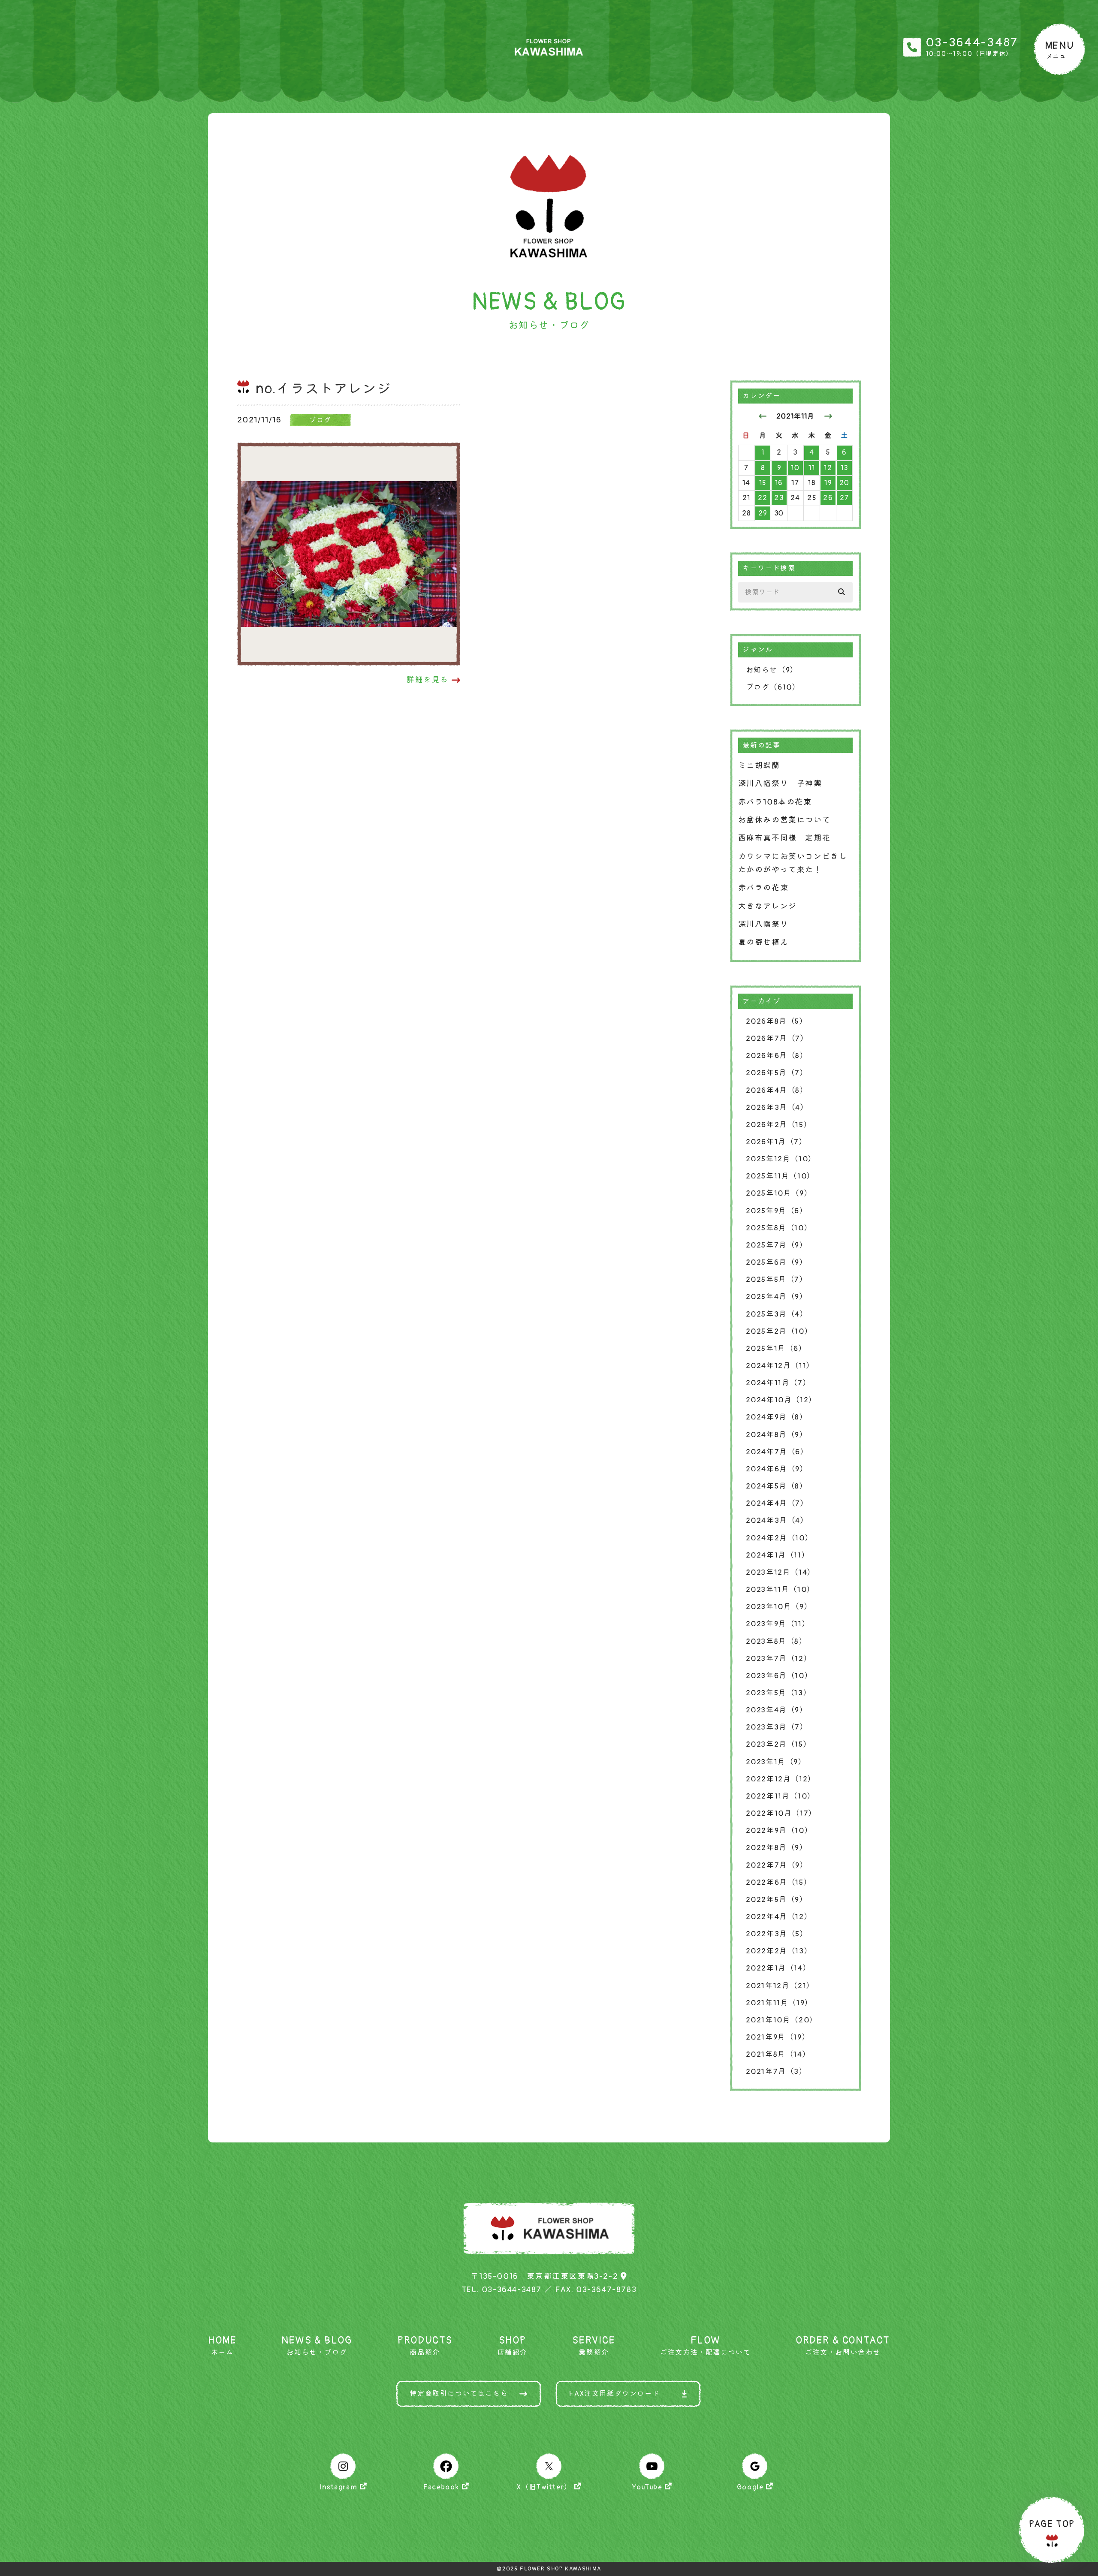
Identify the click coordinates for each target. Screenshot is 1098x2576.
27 (845, 498)
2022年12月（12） (781, 1779)
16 (779, 483)
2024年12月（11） (780, 1366)
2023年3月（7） (777, 1727)
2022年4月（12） (779, 1917)
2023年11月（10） (780, 1589)
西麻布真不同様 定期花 (784, 838)
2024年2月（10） (780, 1538)
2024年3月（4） (777, 1520)
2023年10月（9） (779, 1607)
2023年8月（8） (777, 1641)
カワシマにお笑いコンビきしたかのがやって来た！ (793, 863)
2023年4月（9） (777, 1710)
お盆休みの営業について (784, 820)
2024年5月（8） (777, 1486)
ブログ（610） (773, 687)
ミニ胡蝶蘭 (759, 766)
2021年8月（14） (778, 2054)
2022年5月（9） (777, 1900)
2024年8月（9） (777, 1435)
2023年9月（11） (778, 1624)
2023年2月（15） (779, 1744)
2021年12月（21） (780, 1986)
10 (795, 468)
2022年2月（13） (779, 1951)
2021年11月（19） (779, 2003)
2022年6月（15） (779, 1882)
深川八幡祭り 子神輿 (780, 784)
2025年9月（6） (777, 1211)
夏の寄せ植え (763, 942)
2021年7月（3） (777, 2071)
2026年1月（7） (777, 1142)
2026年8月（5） (777, 1021)
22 (763, 498)
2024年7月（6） (777, 1452)
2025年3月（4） (777, 1314)
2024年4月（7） (777, 1503)
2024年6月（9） (777, 1469)
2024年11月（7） (778, 1383)
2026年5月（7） (777, 1073)
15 (763, 483)
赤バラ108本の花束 (775, 802)
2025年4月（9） (777, 1297)
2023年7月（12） (779, 1659)
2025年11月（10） (780, 1176)
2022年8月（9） (777, 1848)
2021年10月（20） (782, 2020)
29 (763, 513)
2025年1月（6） (776, 1348)
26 (828, 498)
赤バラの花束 (763, 888)
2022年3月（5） (777, 1934)
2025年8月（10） (779, 1228)
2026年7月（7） (777, 1038)
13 (845, 468)
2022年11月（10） (781, 1796)
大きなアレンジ (768, 906)
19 (828, 483)
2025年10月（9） (779, 1193)
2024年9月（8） (777, 1417)
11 (812, 468)
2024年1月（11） (778, 1555)
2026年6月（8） (777, 1056)
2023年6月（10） (779, 1676)
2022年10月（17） (781, 1813)
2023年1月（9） (776, 1762)
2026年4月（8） (777, 1090)
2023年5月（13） (779, 1693)
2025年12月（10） (781, 1159)
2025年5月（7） (777, 1279)
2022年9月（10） (779, 1830)
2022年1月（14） (778, 1968)
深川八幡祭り (763, 924)
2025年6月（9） (777, 1262)
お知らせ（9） (772, 670)
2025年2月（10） (779, 1331)
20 (845, 483)
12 (828, 468)
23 (779, 498)
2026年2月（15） (779, 1125)
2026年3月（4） (777, 1107)
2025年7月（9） (777, 1245)
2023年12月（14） (781, 1572)
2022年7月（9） (777, 1865)
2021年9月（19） (778, 2037)
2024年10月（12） (781, 1400)
